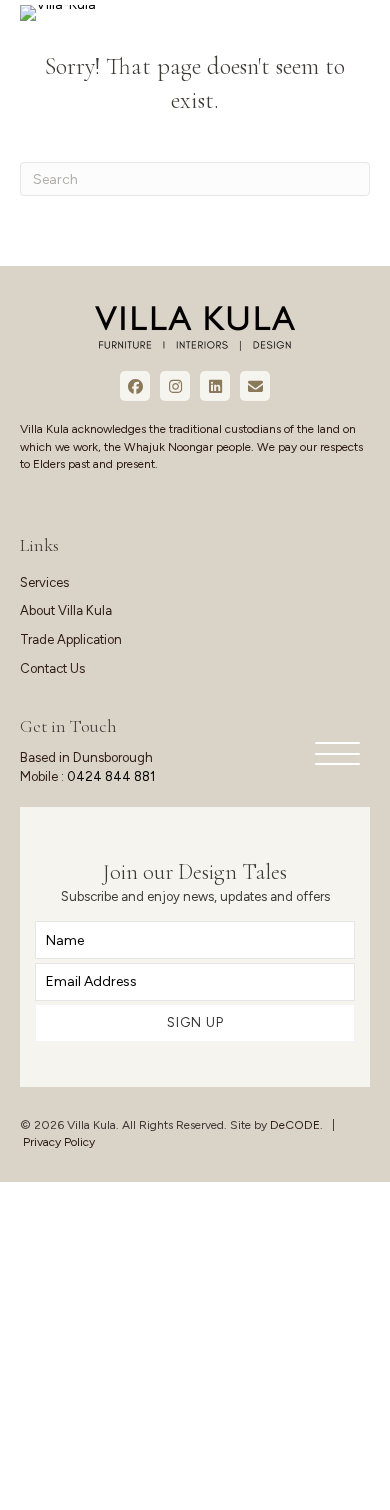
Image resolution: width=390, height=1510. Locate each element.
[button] (332, 754)
